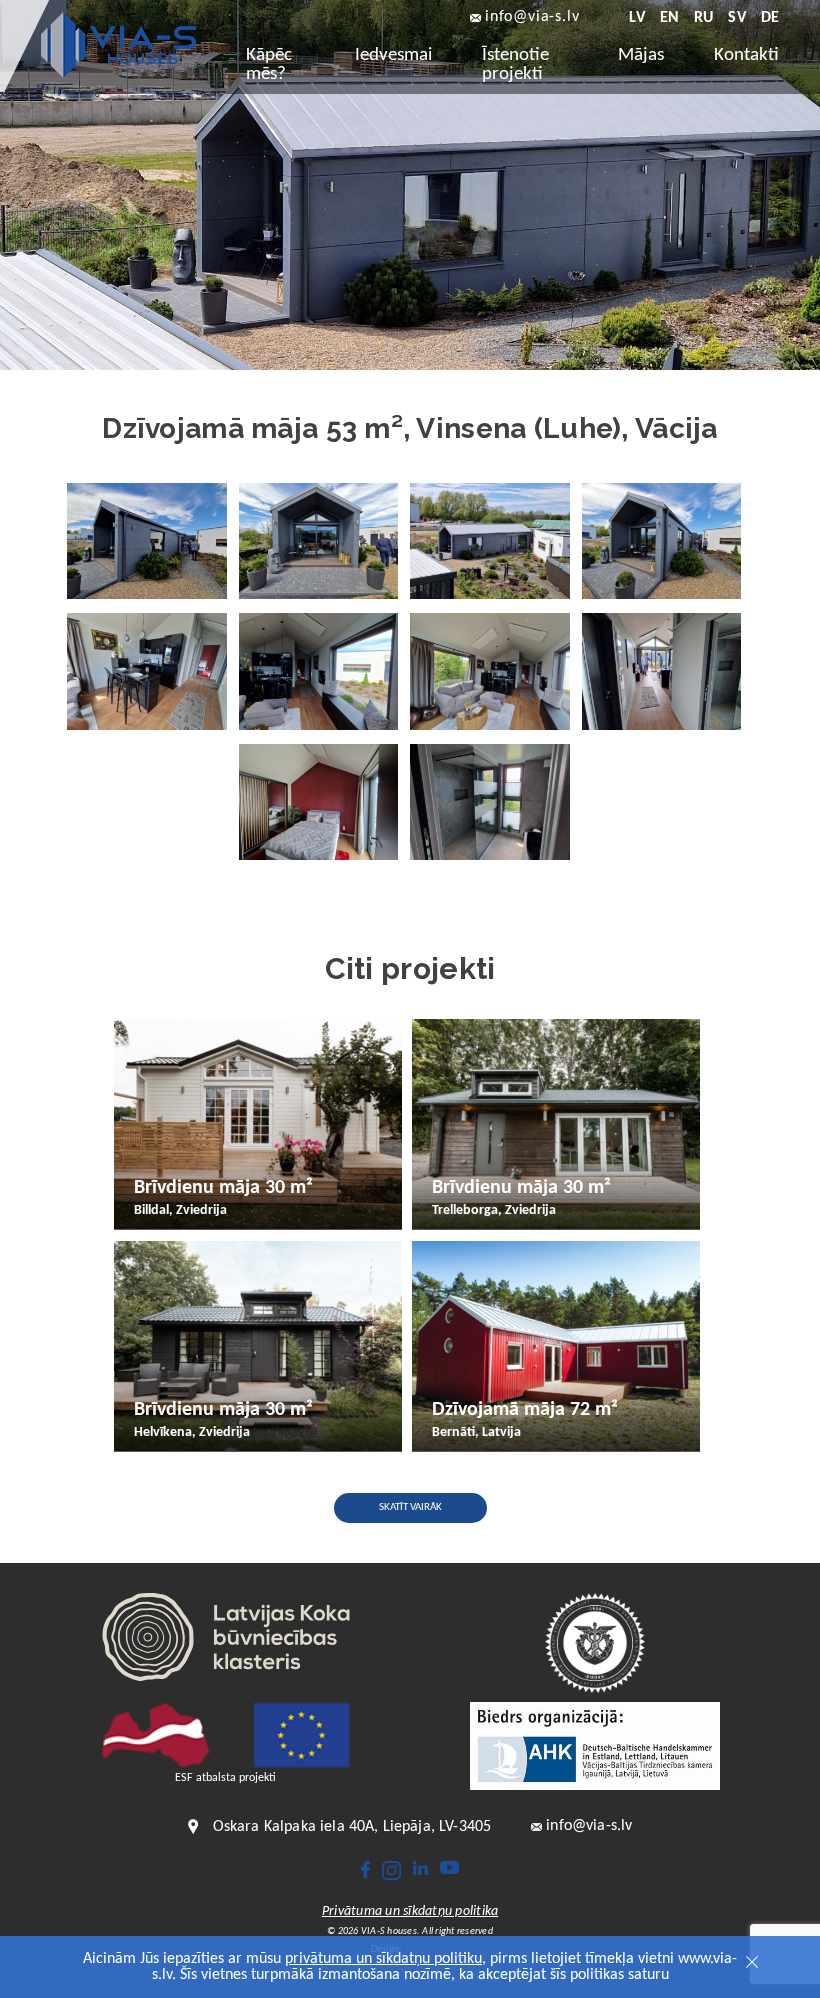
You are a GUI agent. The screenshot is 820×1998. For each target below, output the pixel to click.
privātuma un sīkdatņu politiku (383, 1959)
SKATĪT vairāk (410, 1507)
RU (703, 18)
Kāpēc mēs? (269, 65)
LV (636, 18)
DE (770, 18)
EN (669, 18)
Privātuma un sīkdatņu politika (410, 1912)
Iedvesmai (393, 55)
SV (736, 18)
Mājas (641, 55)
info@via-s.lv (532, 17)
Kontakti (746, 55)
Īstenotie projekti (515, 65)
